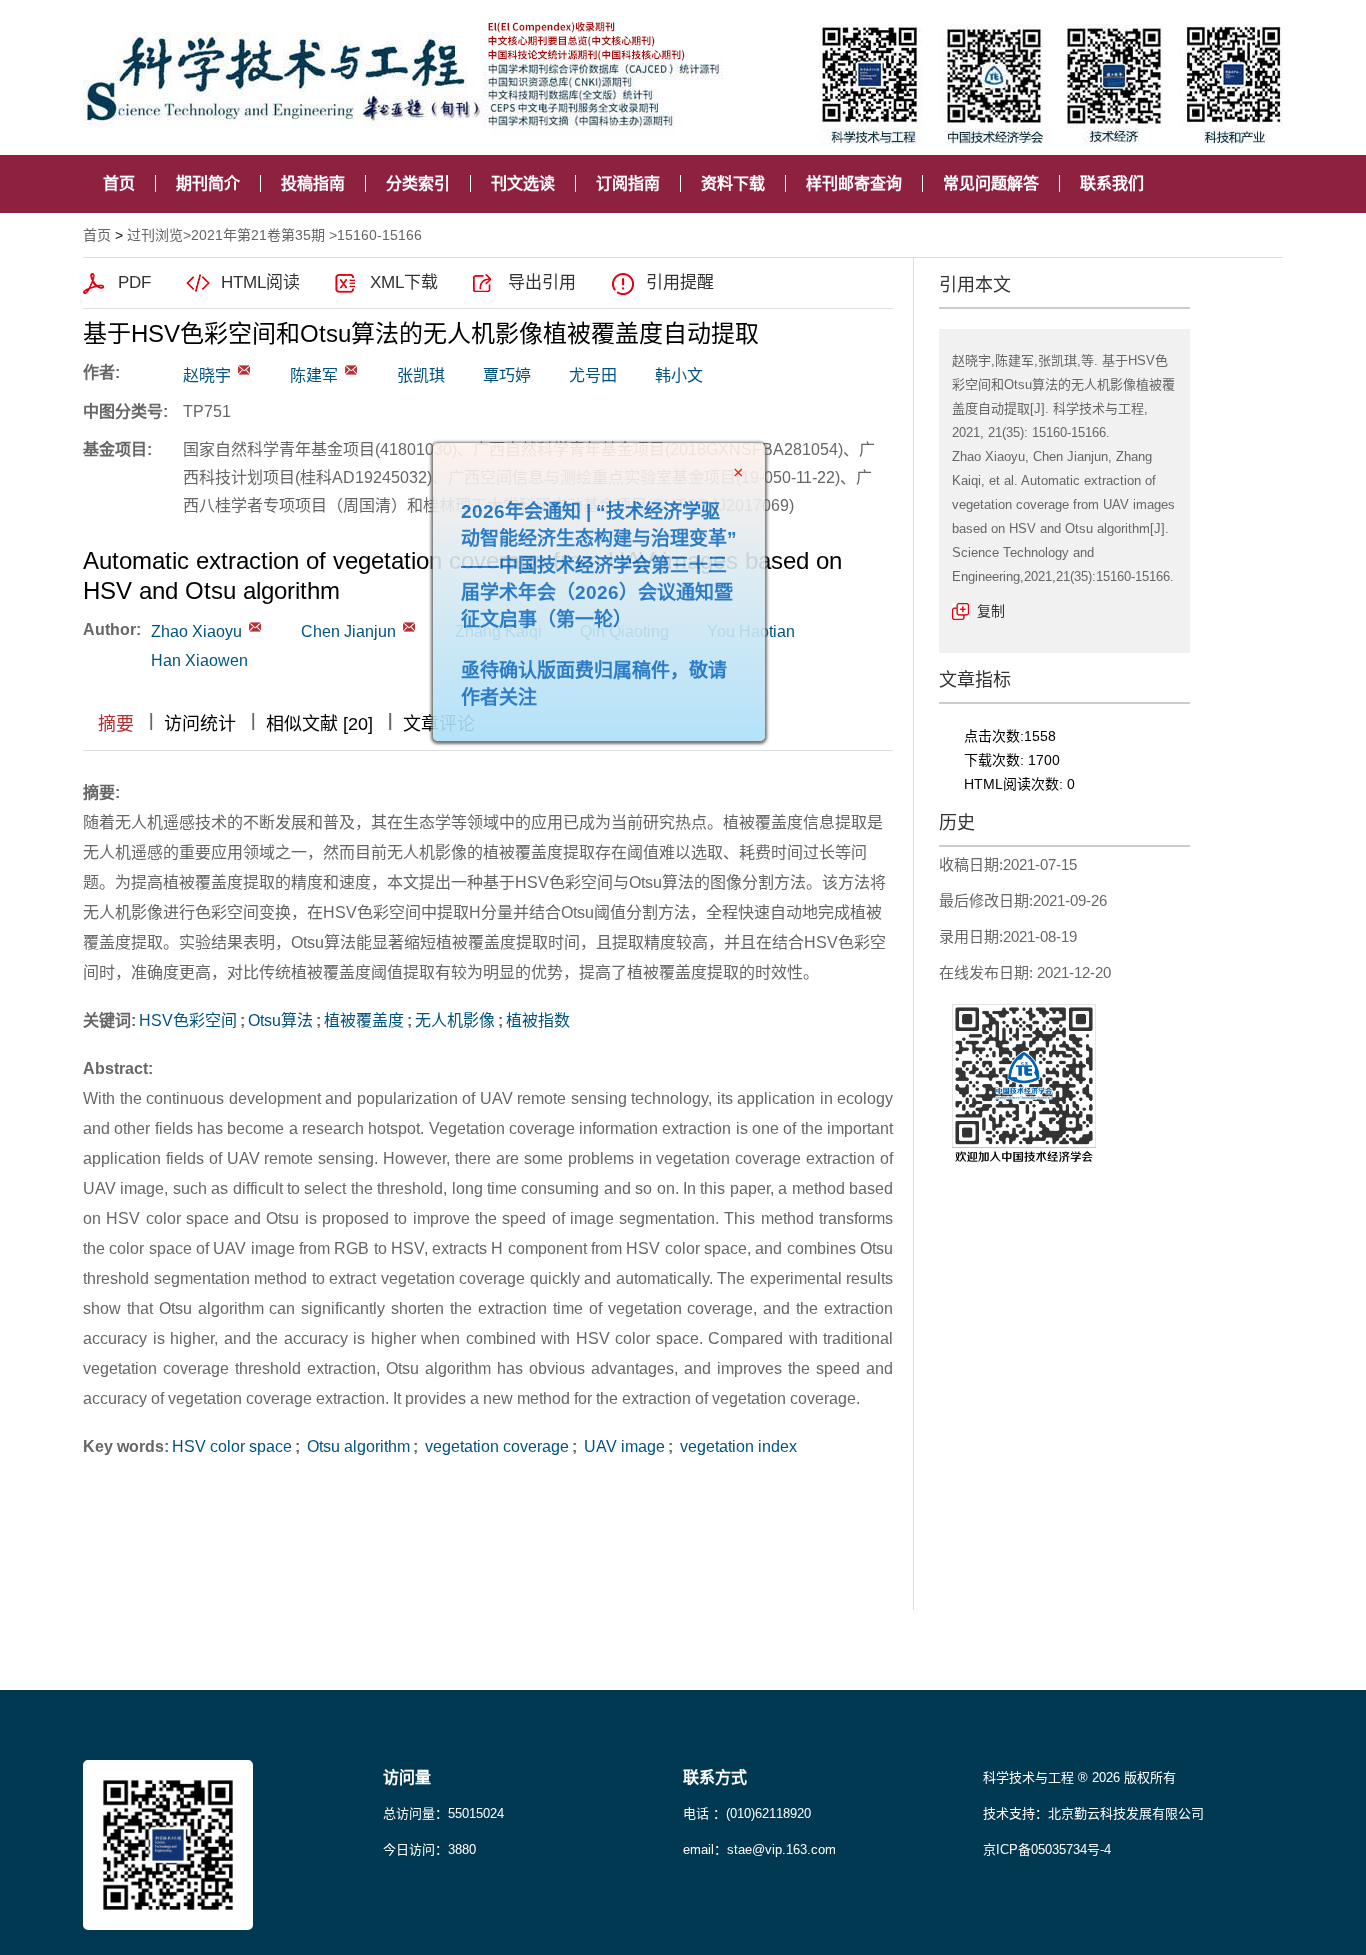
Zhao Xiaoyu (196, 631)
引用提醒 (680, 282)
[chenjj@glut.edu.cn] (351, 370)
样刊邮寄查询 (854, 183)
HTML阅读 (260, 282)
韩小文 (679, 375)
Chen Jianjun (348, 631)
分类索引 (418, 183)
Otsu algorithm (356, 1446)
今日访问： (429, 1849)
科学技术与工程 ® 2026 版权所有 (1079, 1777)
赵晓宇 (207, 375)
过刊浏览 (155, 235)
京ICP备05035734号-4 (1047, 1849)
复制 (991, 611)
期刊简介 (208, 183)
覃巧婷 (507, 375)
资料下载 (733, 183)
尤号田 (593, 375)
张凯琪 (421, 375)
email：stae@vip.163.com (759, 1849)
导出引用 (542, 282)
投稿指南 (313, 183)
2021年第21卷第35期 (258, 235)
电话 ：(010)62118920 (747, 1813)
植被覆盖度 (364, 1020)
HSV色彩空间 (188, 1020)
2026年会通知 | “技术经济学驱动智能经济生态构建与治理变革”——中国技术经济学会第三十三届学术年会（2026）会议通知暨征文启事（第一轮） (635, 601)
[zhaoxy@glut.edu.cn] (244, 370)
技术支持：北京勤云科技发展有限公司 (1093, 1813)
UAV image (622, 1446)
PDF (134, 282)
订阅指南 (628, 183)
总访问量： (443, 1813)
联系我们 (1112, 183)
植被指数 (538, 1020)
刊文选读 (523, 183)
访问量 (407, 1777)
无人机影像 (455, 1020)
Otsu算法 (280, 1020)
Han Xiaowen (199, 660)
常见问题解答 (991, 183)
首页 (119, 183)
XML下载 (404, 282)
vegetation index (736, 1446)
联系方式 (715, 1777)
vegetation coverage (495, 1446)
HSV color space (232, 1446)
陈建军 (314, 375)
